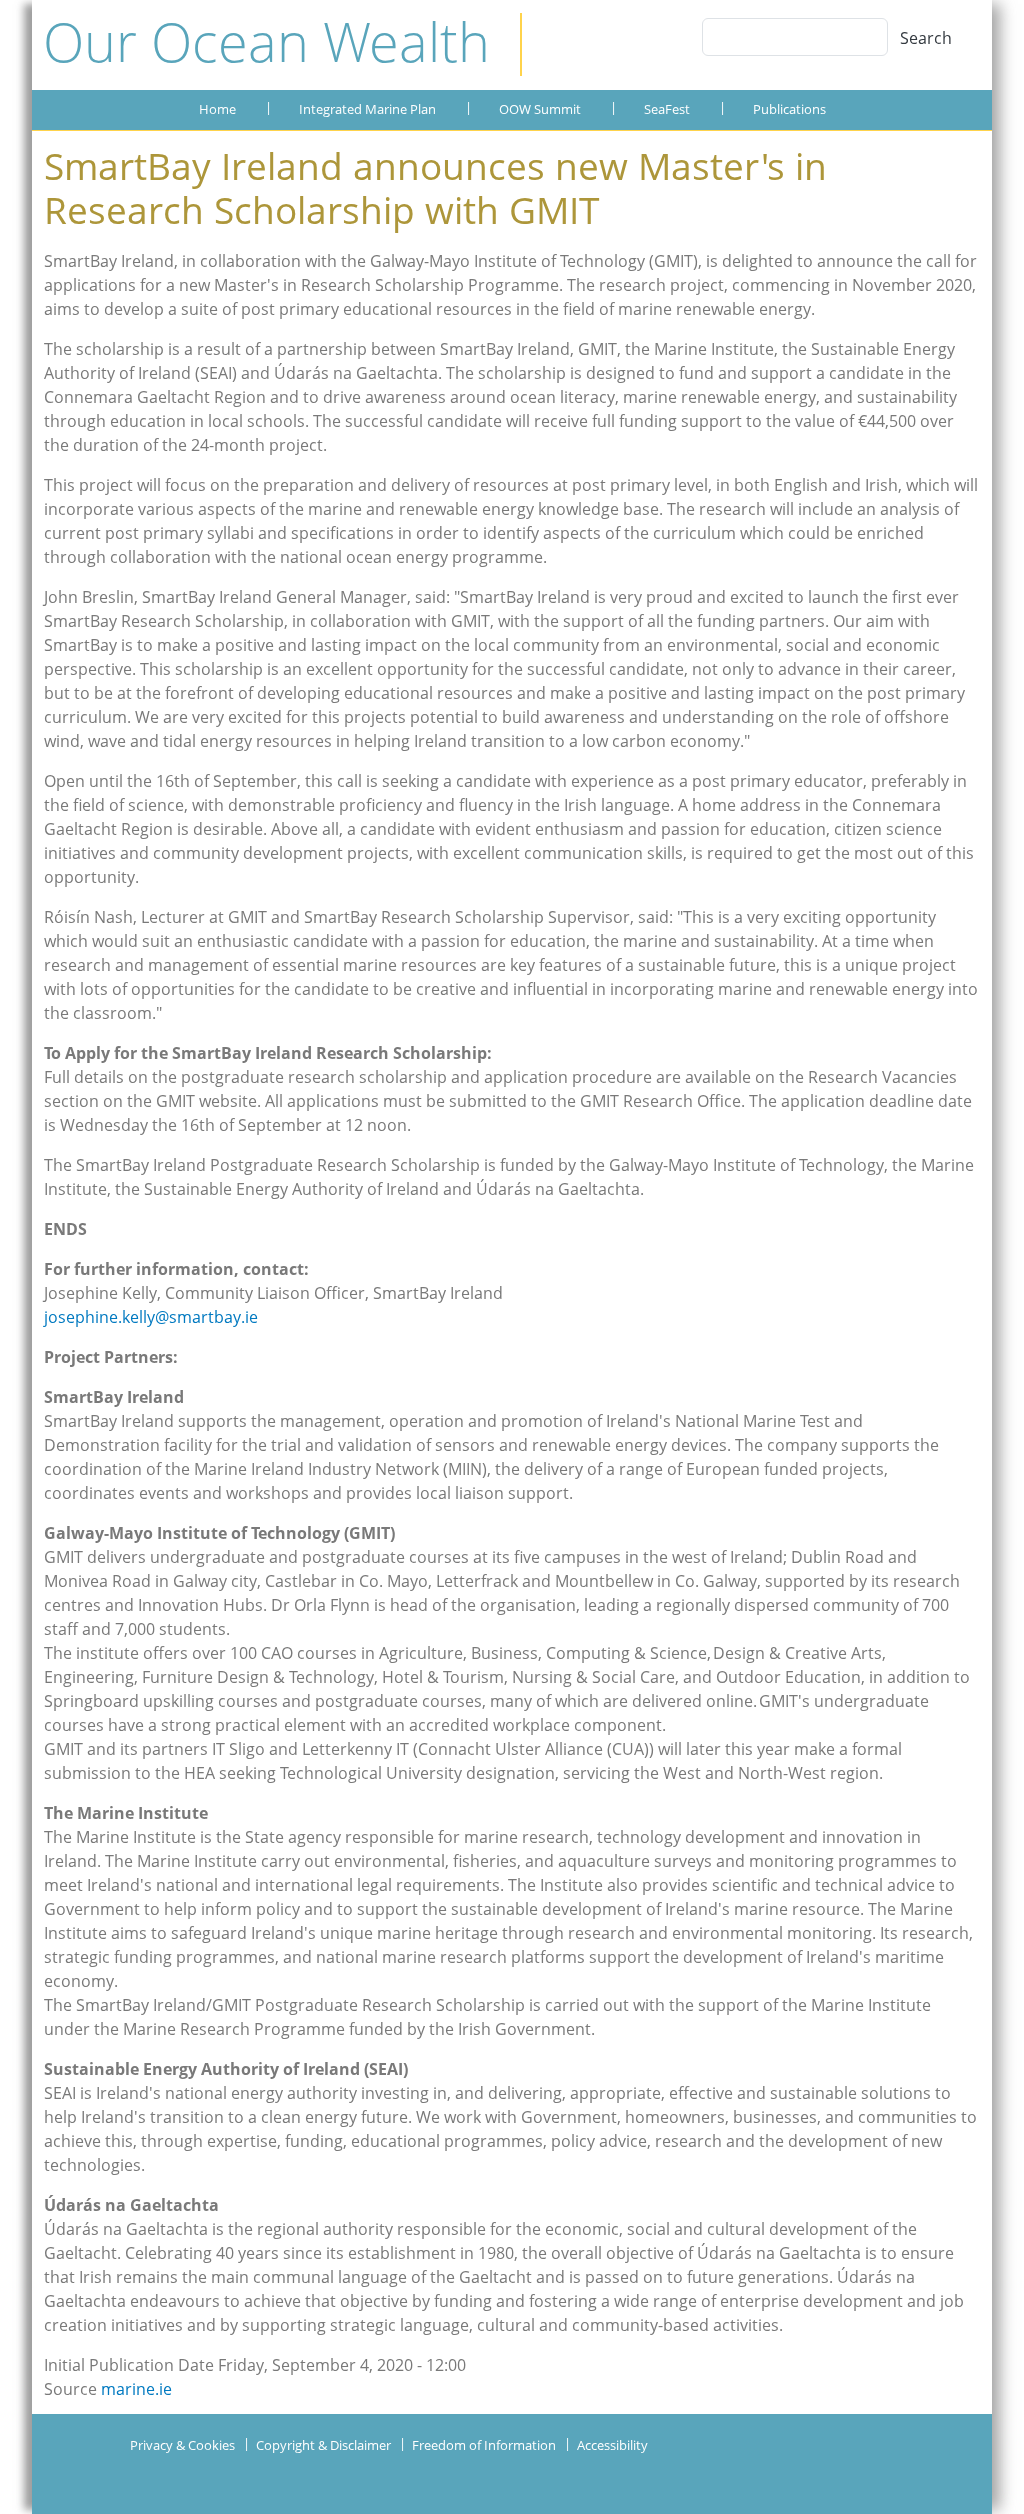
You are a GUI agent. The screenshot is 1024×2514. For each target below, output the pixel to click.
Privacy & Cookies (182, 2445)
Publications (789, 109)
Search (926, 38)
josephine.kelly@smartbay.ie (151, 1317)
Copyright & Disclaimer (323, 2445)
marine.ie (136, 2389)
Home (217, 109)
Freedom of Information (484, 2445)
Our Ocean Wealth (266, 41)
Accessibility (612, 2445)
